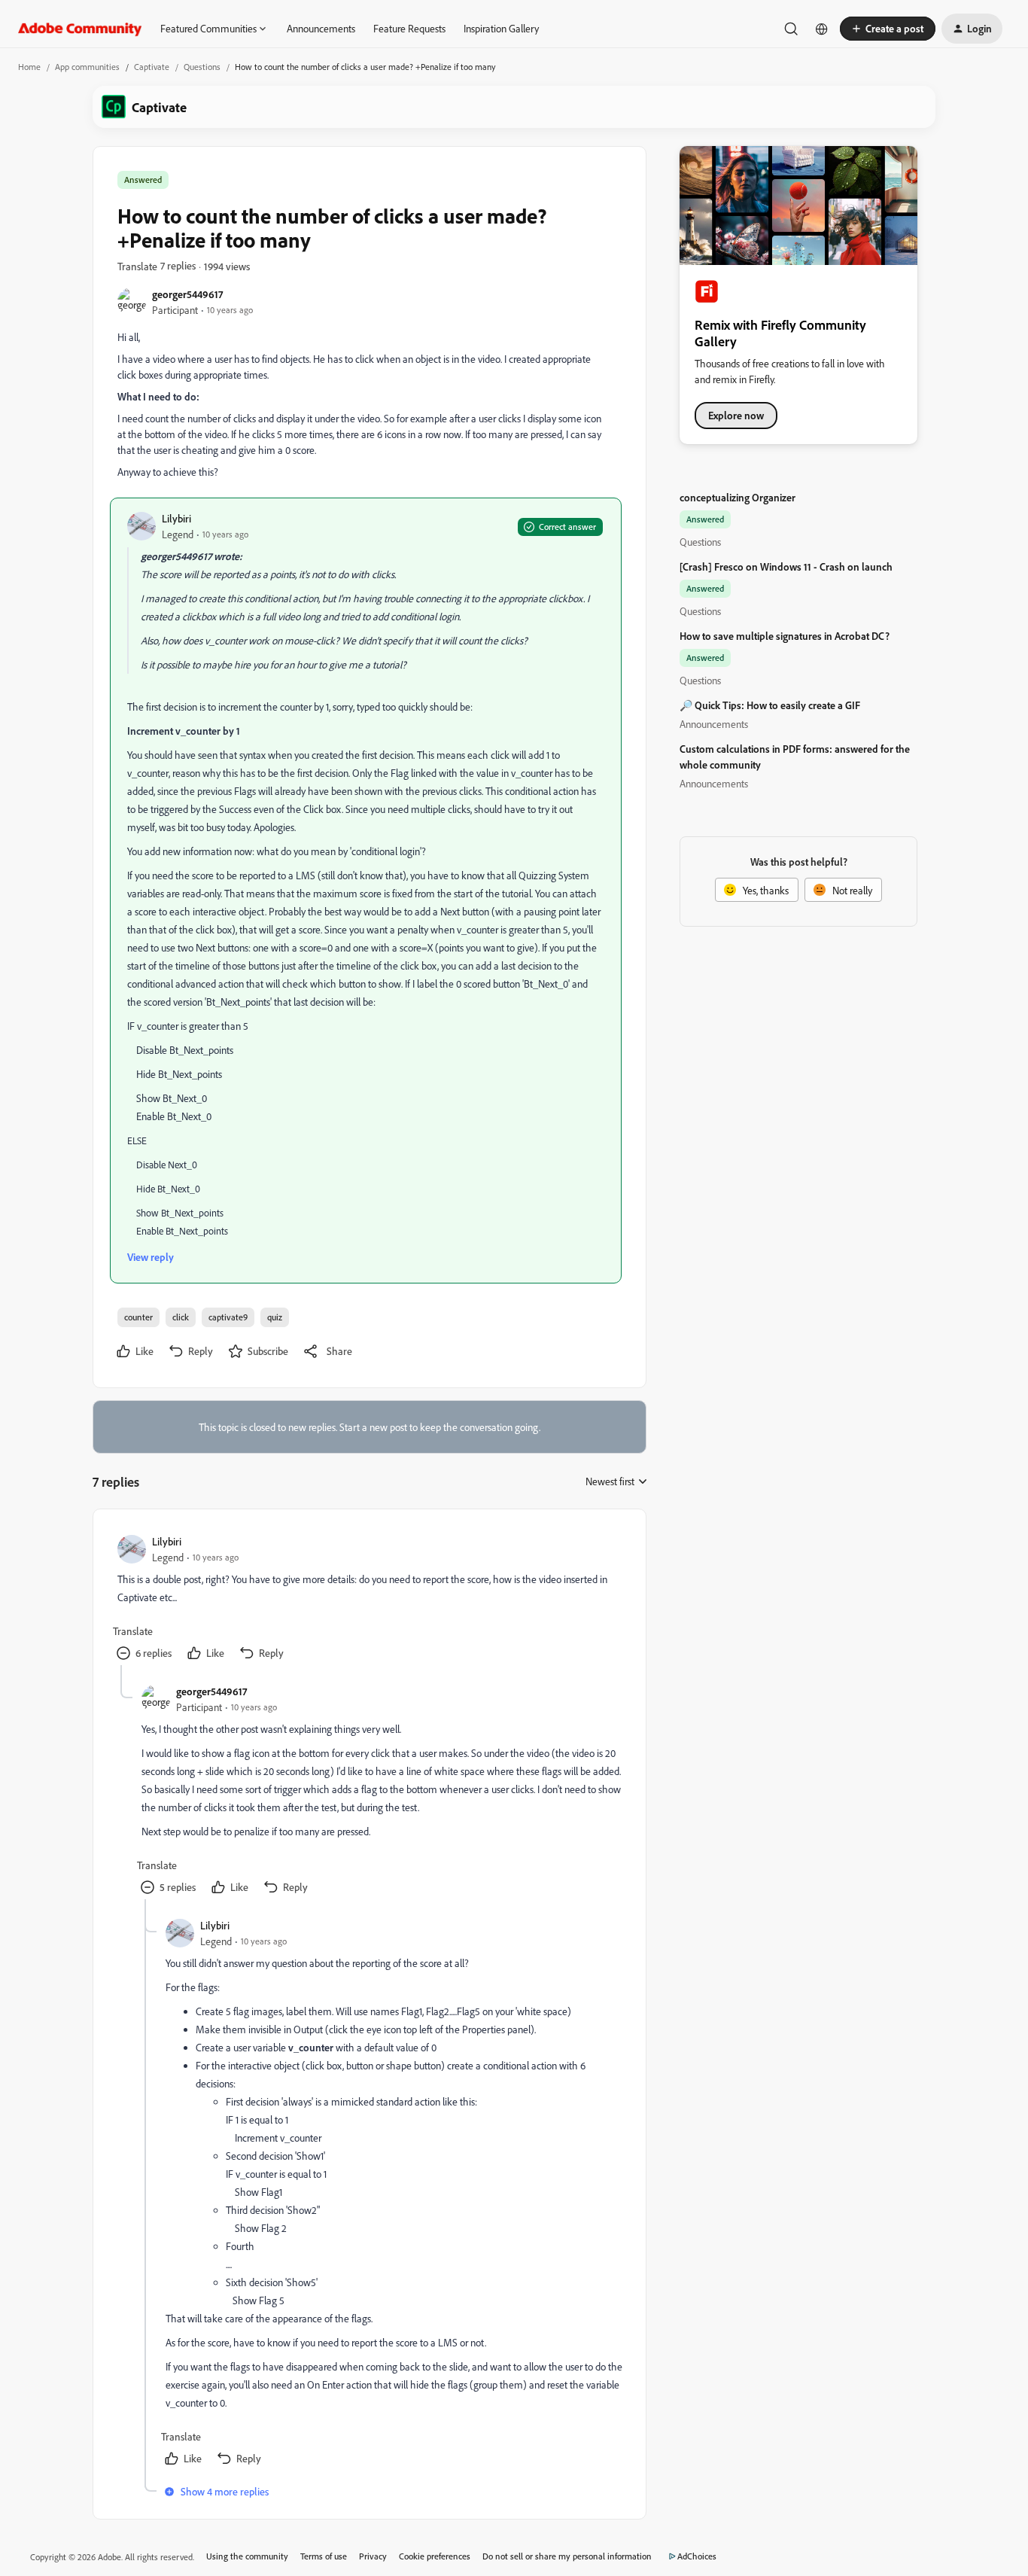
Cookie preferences (435, 2556)
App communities (87, 67)
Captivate (152, 67)
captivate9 (228, 1317)
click (181, 1317)
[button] (888, 29)
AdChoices (697, 2556)
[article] (369, 1599)
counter (138, 1317)
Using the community (247, 2556)
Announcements (321, 28)
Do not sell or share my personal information (567, 2556)
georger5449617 (187, 294)
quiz (275, 1317)
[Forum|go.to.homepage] (80, 29)
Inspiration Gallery (501, 28)
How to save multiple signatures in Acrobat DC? (785, 636)
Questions (202, 67)
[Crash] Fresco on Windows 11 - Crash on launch (786, 566)
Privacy (373, 2556)
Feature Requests (409, 28)
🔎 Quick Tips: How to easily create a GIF (770, 705)
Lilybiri (176, 518)
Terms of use (324, 2556)
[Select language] (822, 29)
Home (29, 67)
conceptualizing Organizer (738, 497)
